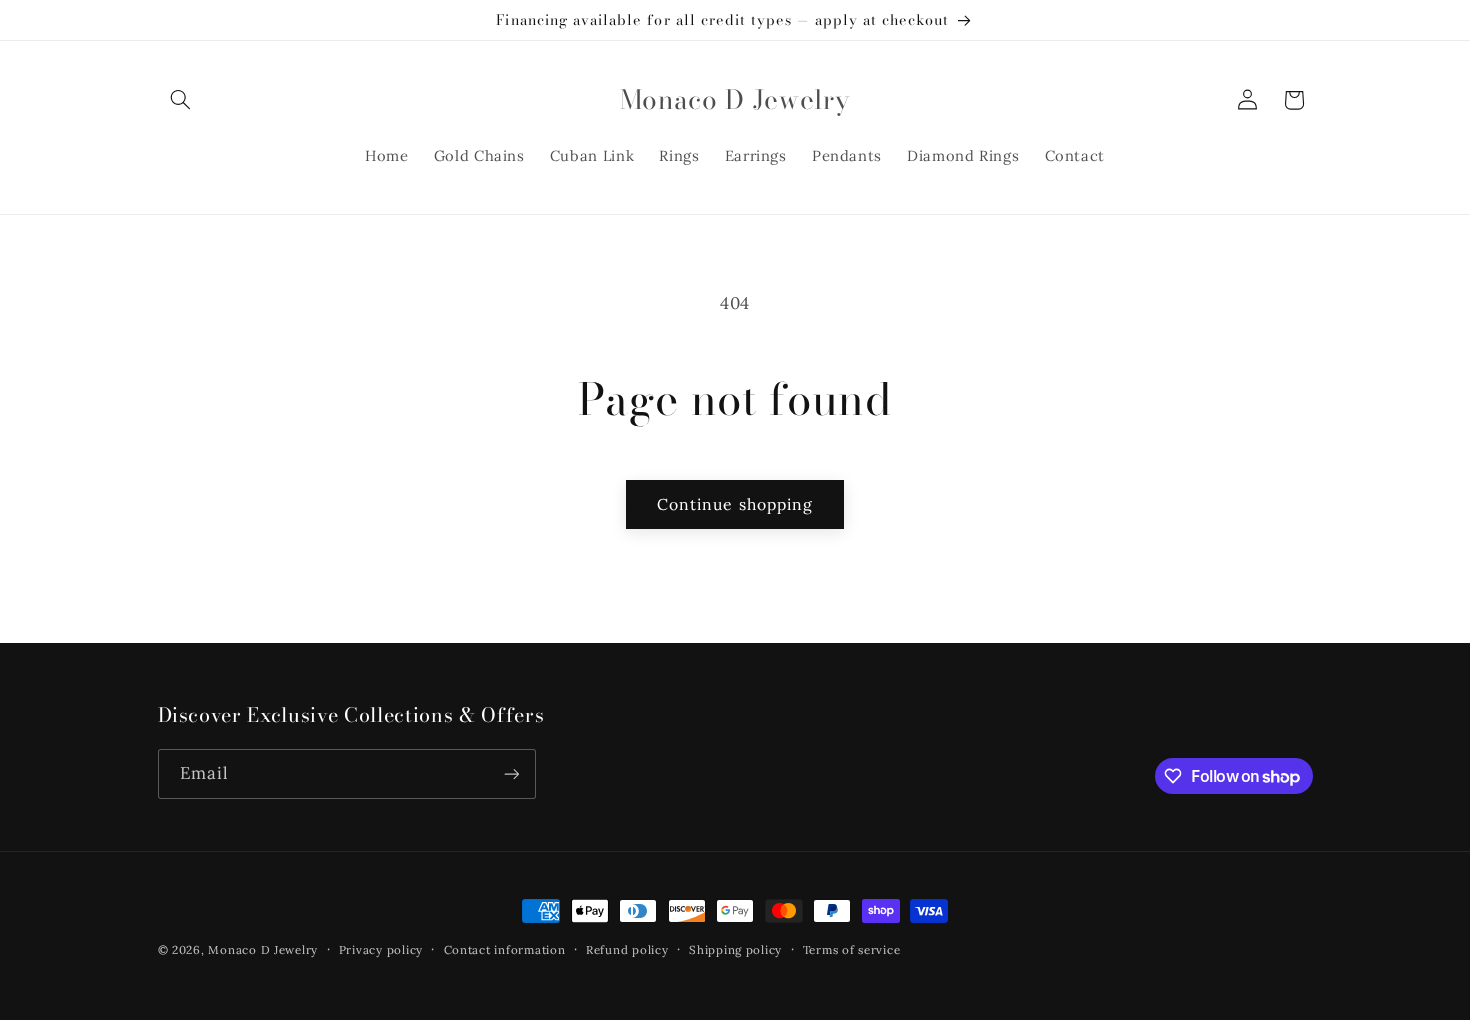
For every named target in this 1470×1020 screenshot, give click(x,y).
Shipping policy (735, 949)
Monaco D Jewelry (263, 949)
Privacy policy (381, 949)
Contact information (505, 949)
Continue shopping (735, 504)
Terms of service (852, 949)
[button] (181, 100)
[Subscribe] (511, 773)
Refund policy (627, 949)
